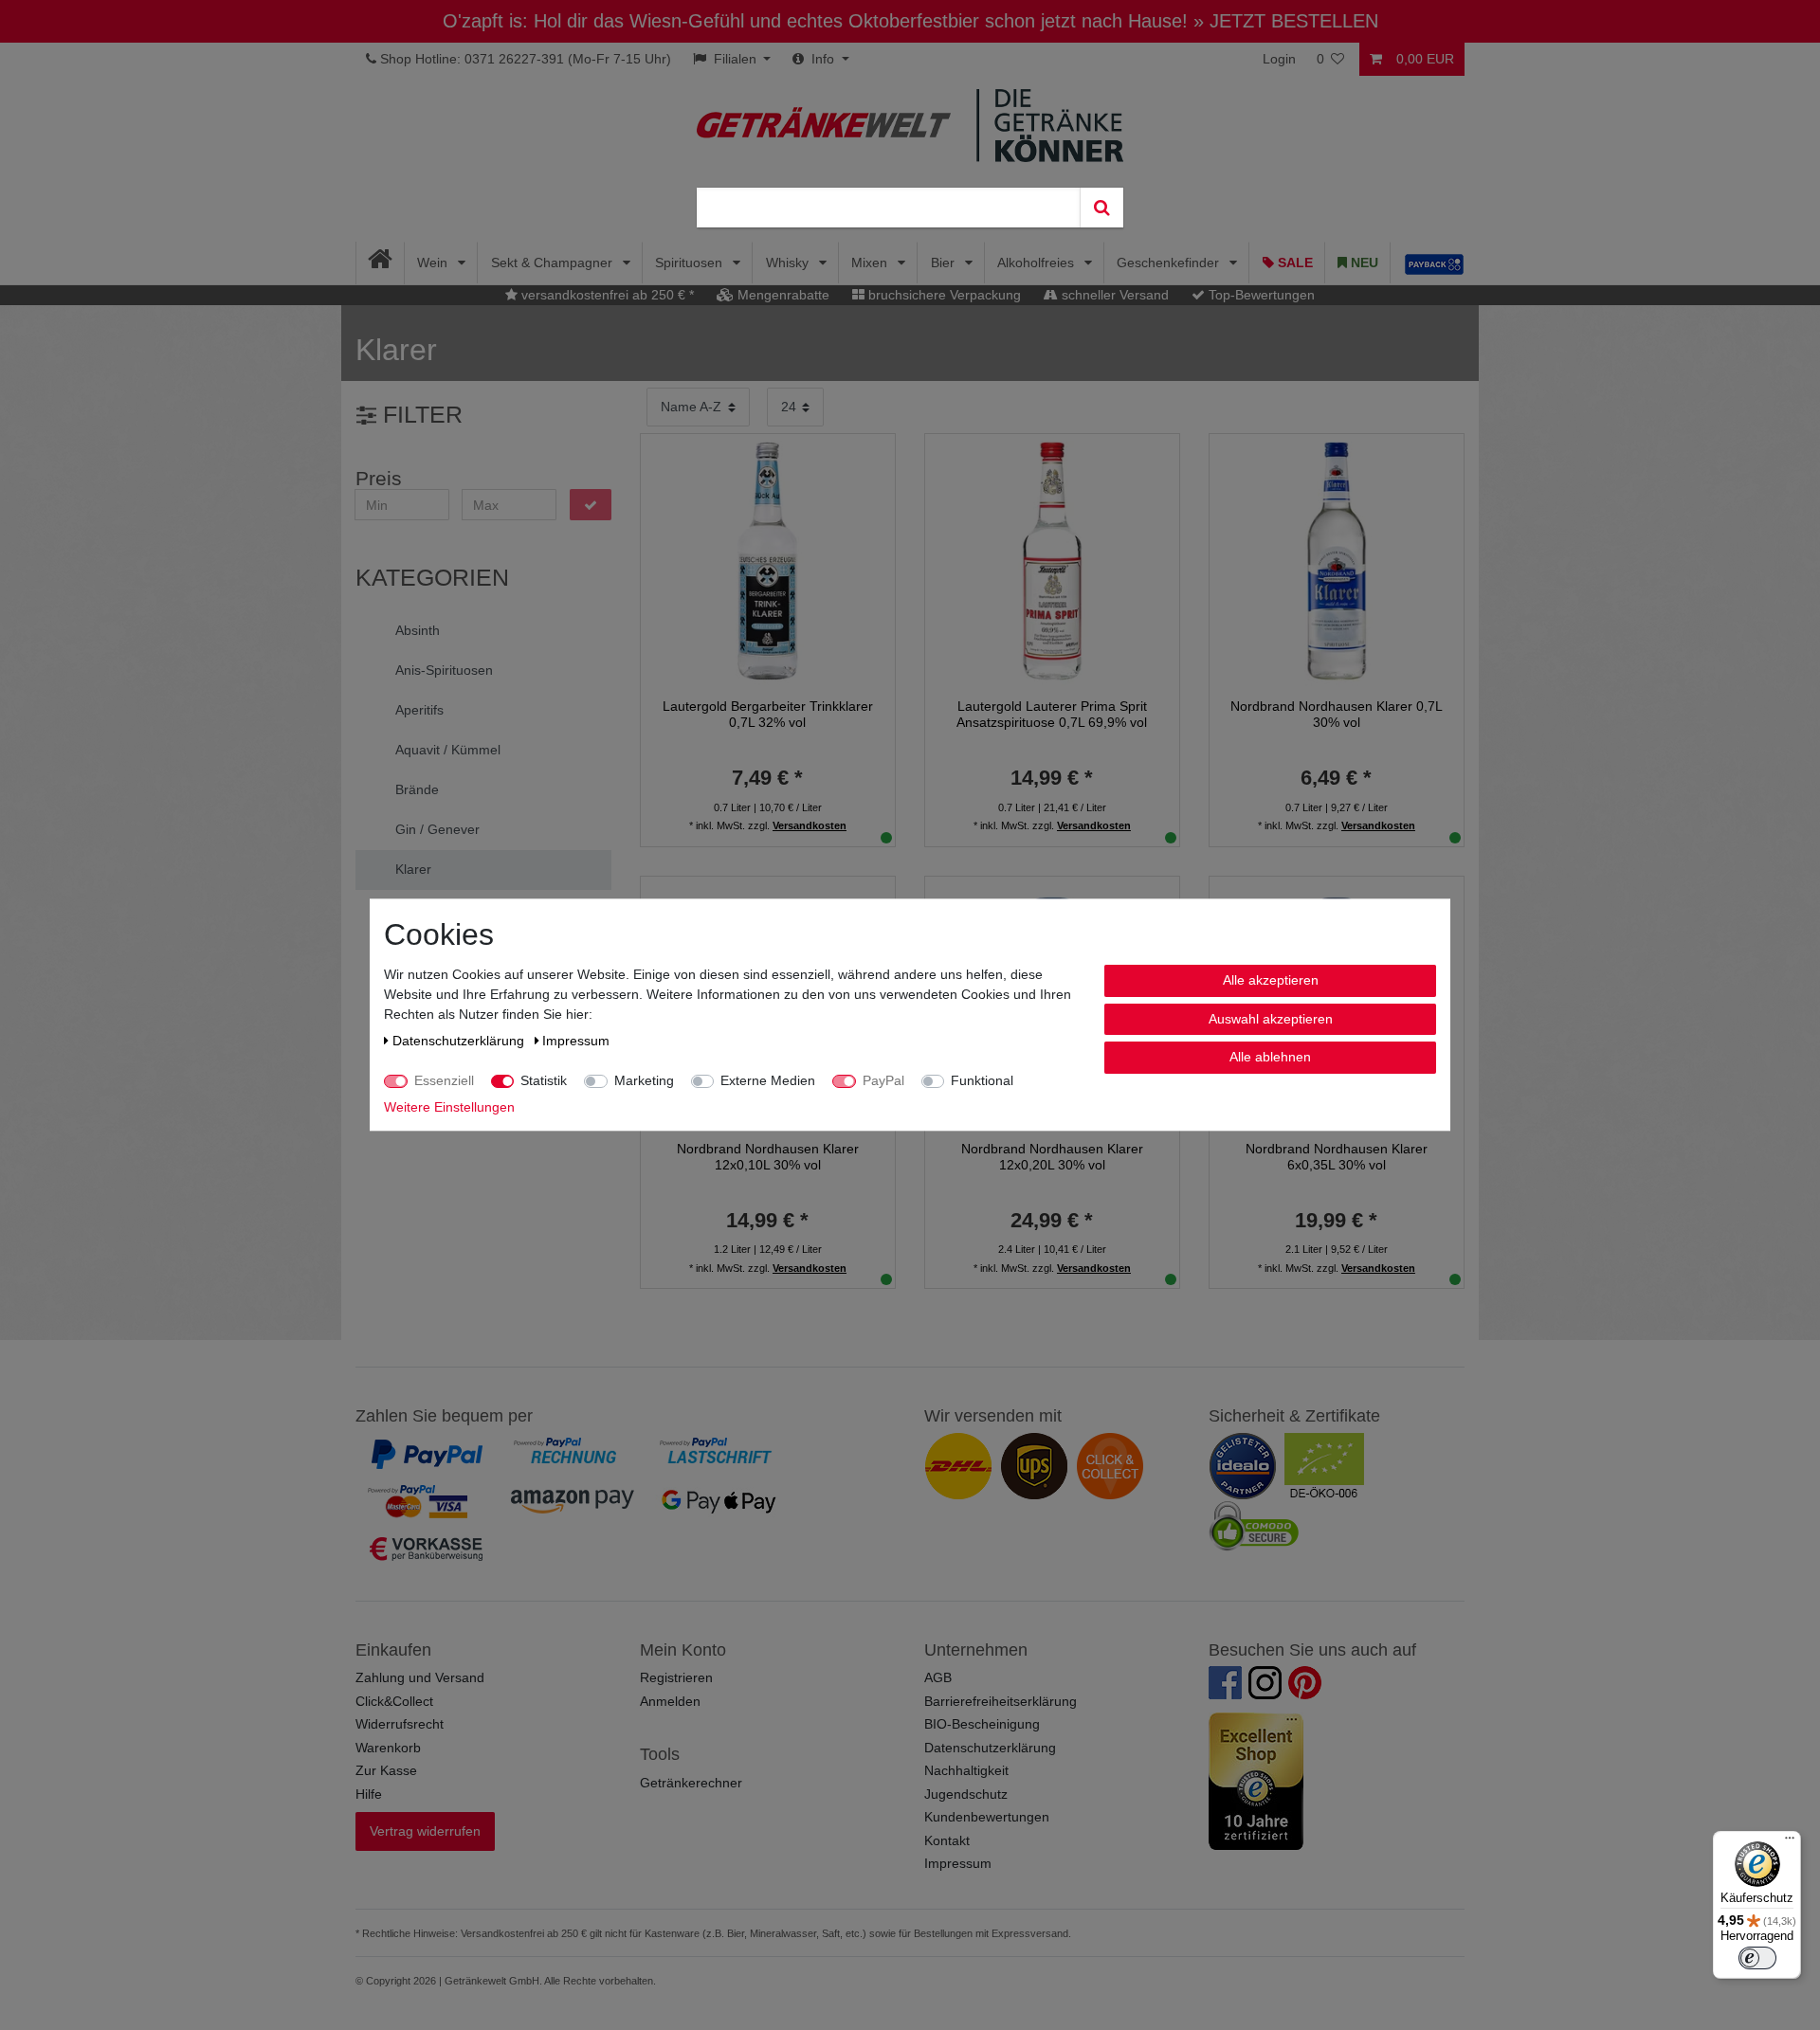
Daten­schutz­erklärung (460, 1041)
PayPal (883, 1080)
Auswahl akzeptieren (1271, 1019)
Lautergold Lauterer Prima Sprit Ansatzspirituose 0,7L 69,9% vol (1052, 714)
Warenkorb (388, 1748)
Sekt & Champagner (554, 263)
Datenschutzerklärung (990, 1748)
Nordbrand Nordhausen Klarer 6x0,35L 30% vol (1337, 1157)
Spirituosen (691, 263)
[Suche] (1101, 208)
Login (1279, 59)
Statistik (544, 1080)
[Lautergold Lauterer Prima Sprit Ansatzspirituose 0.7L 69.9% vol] (1052, 560)
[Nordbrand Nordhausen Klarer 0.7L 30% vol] (1337, 560)
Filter (419, 415)
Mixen (871, 263)
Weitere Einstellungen (449, 1107)
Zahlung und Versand (420, 1677)
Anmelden (670, 1701)
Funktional (982, 1080)
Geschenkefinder (1170, 263)
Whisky (789, 263)
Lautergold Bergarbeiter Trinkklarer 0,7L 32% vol (768, 714)
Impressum (958, 1863)
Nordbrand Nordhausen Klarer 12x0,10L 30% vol (768, 1157)
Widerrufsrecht (400, 1724)
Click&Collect (394, 1701)
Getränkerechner (691, 1783)
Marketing (644, 1080)
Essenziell (444, 1080)
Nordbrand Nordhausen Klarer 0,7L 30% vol (1337, 714)
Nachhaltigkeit (966, 1770)
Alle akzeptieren (1271, 980)
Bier (945, 263)
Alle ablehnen (1270, 1057)
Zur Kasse (386, 1770)
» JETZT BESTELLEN (1286, 21)
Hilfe (369, 1794)
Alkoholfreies (1037, 263)
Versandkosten (810, 825)
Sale (1293, 263)
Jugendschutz (966, 1794)
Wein (434, 263)
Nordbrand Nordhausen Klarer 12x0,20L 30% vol (1052, 1157)
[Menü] (1790, 1842)
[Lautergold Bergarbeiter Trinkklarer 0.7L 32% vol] (768, 560)
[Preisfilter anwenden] (591, 505)
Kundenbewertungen (987, 1817)
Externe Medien (768, 1080)
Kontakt (947, 1840)
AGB (938, 1677)
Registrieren (676, 1677)
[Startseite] (381, 263)
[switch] (1757, 1958)
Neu (1363, 263)
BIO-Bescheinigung (982, 1724)
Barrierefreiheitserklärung (1001, 1701)
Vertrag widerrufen (425, 1831)
